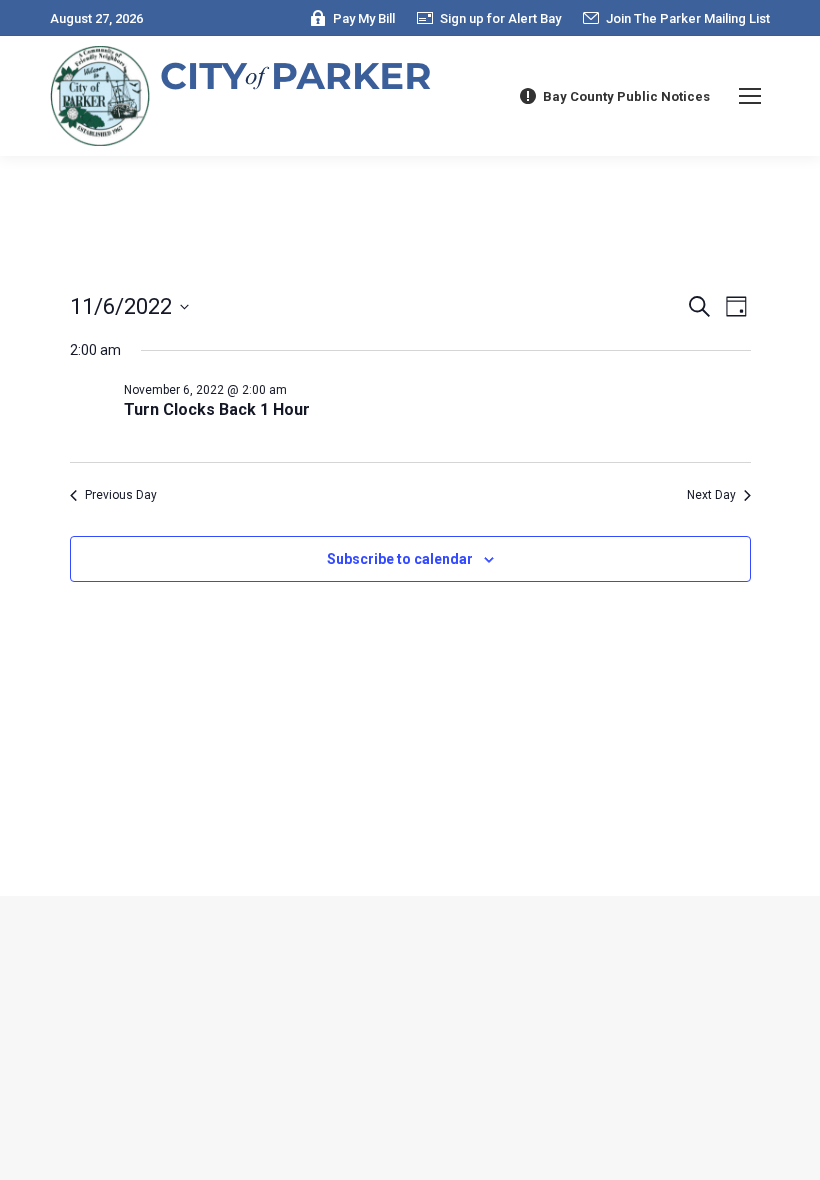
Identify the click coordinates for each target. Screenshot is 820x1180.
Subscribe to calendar (400, 559)
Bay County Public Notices (626, 96)
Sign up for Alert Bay (500, 18)
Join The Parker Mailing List (688, 18)
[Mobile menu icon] (750, 96)
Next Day (711, 495)
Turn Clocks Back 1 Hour (217, 409)
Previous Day (121, 495)
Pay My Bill (364, 18)
